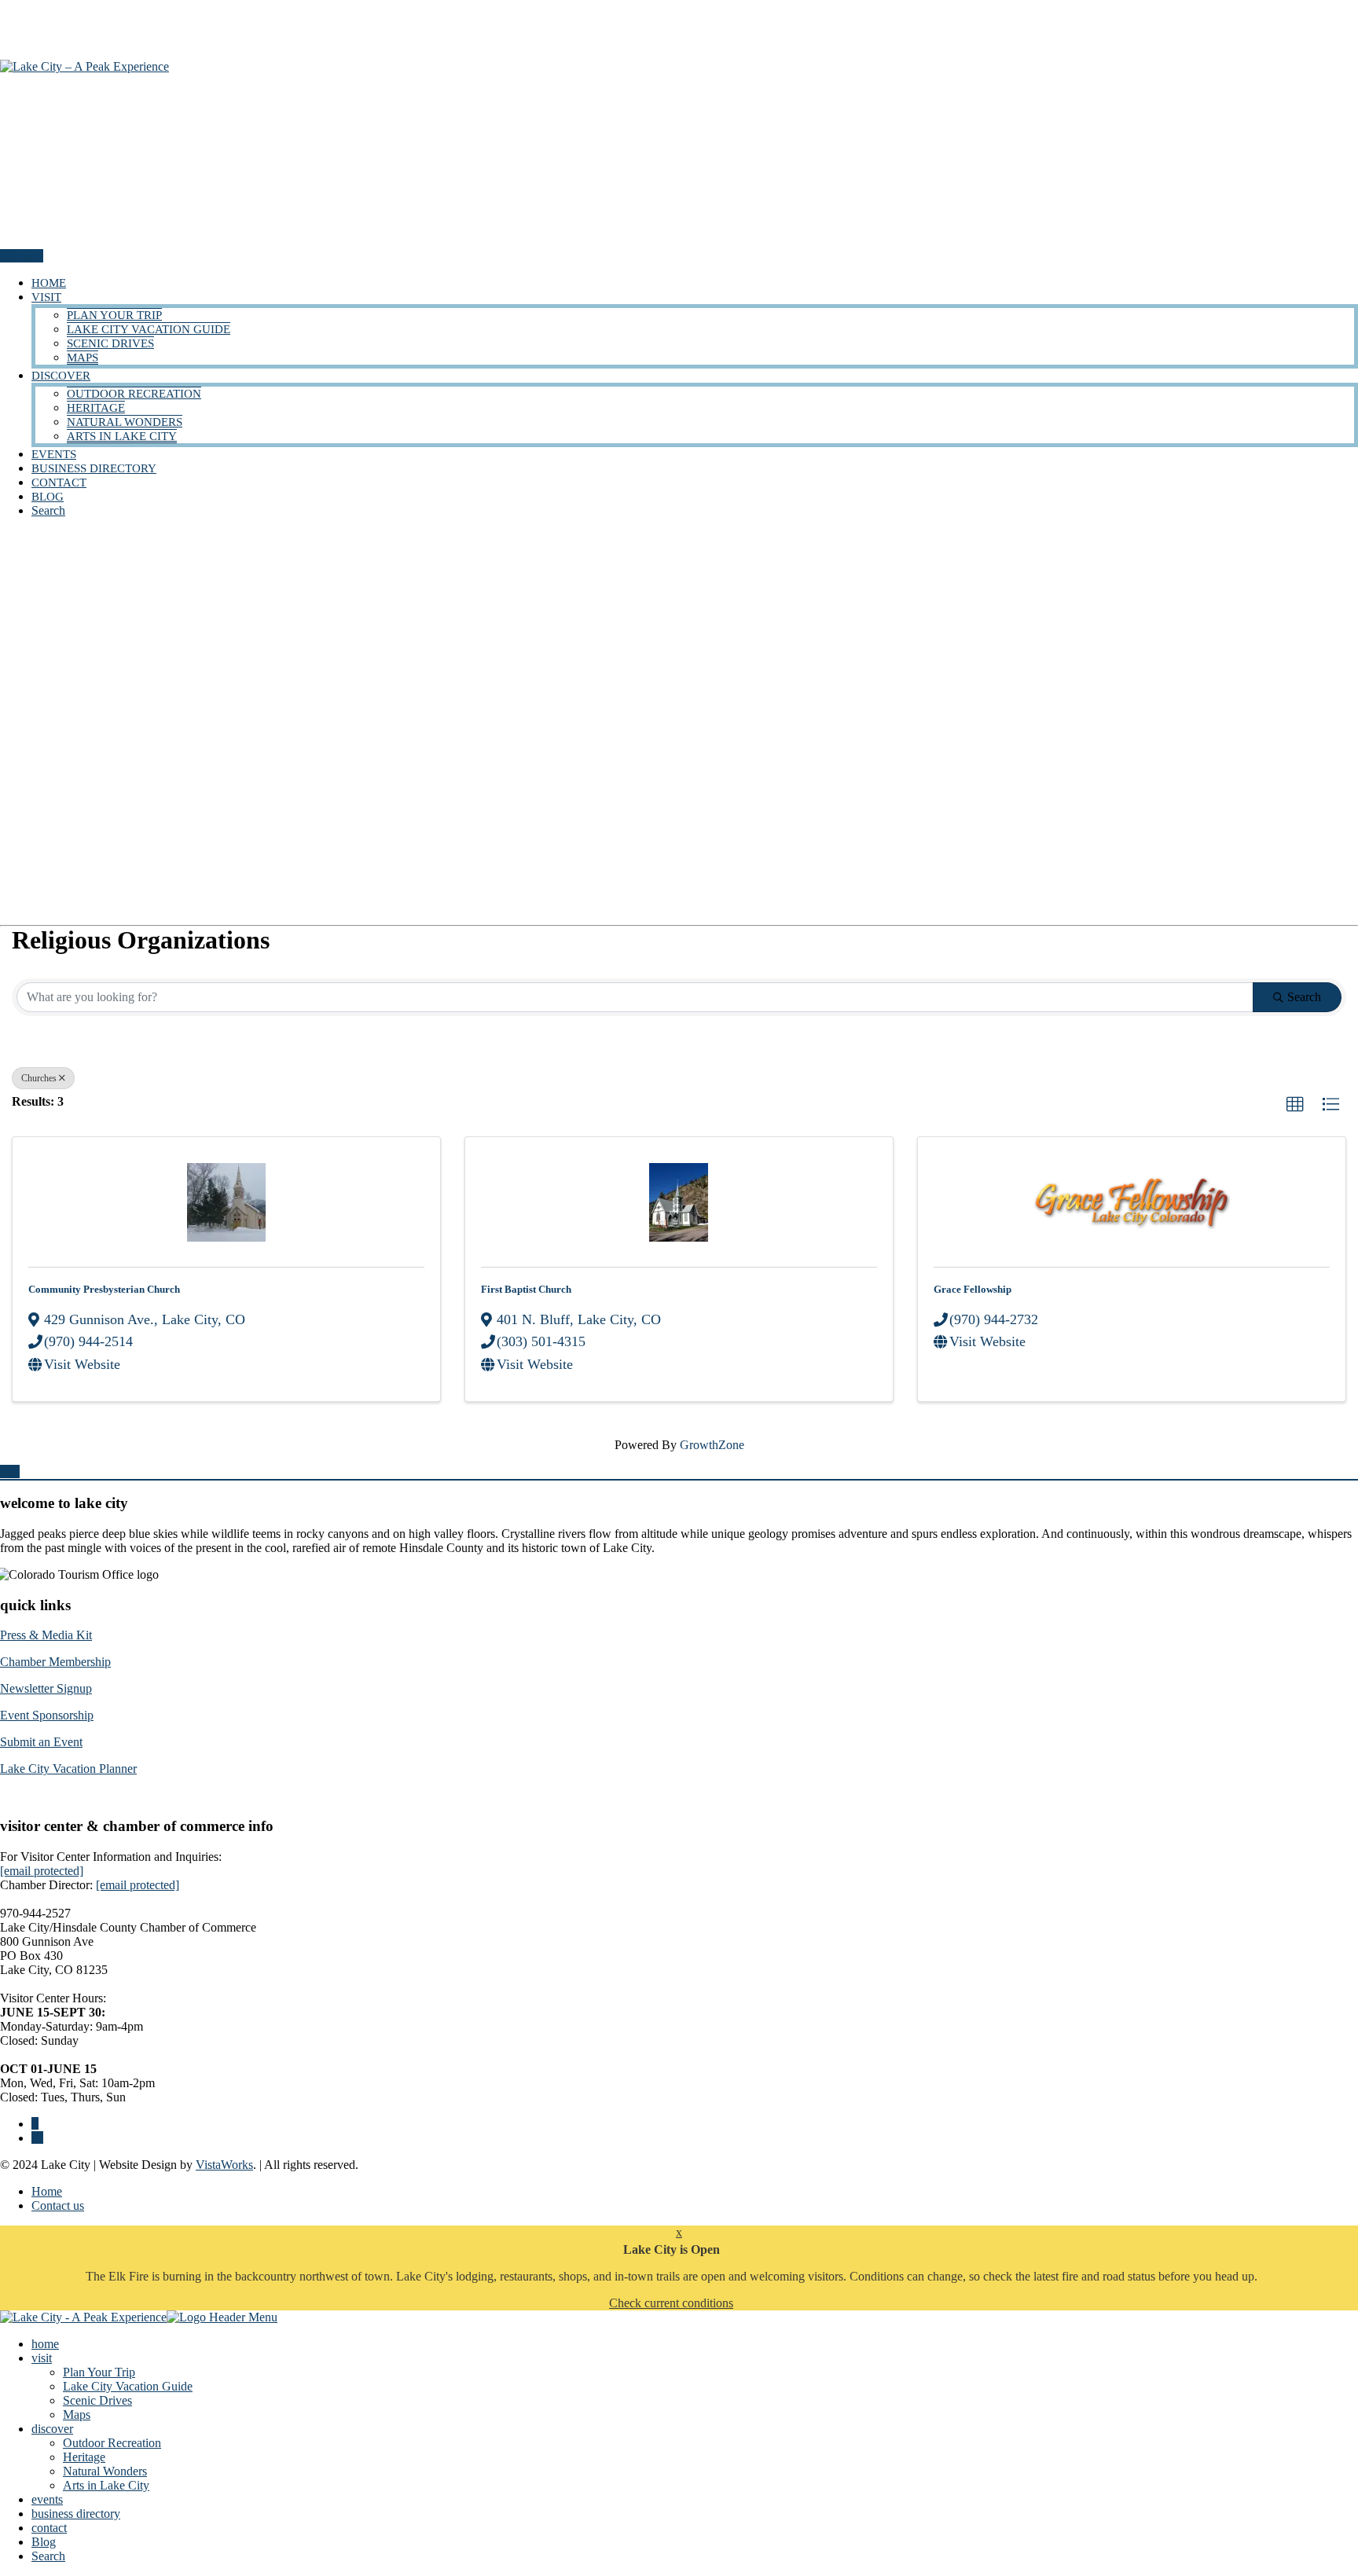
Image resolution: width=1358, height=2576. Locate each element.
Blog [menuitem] (44, 2542)
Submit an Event (41, 1742)
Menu (16, 256)
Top (10, 1471)
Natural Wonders (125, 422)
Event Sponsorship (47, 1715)
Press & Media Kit (46, 1635)
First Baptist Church (526, 1289)
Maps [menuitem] (77, 2415)
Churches (39, 1078)
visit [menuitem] (42, 2358)
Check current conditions (671, 2303)
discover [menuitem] (52, 2429)
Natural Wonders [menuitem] (105, 2471)
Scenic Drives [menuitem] (97, 2400)
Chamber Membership (55, 1662)
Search (48, 510)
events (54, 454)
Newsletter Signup (46, 1688)
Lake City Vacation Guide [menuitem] (128, 2386)
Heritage (96, 408)
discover (61, 376)
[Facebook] (35, 2124)
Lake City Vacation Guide (149, 329)
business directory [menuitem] (76, 2514)
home (49, 283)
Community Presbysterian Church (104, 1289)
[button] (1295, 1105)
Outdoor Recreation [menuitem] (112, 2443)
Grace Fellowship (973, 1289)
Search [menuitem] (48, 2556)
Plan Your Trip (114, 315)
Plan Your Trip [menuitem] (99, 2372)
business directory (94, 468)
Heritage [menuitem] (84, 2457)
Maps (83, 358)
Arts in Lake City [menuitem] (106, 2485)
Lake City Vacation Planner (68, 1769)
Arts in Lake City (122, 436)
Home (47, 2191)
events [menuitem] (47, 2499)
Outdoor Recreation (134, 394)
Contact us (58, 2205)
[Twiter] (37, 2138)
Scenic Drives (110, 343)
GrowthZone (712, 1445)
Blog (48, 497)
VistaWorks (224, 2165)
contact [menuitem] (49, 2528)
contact (59, 483)
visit (46, 297)
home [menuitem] (45, 2344)
